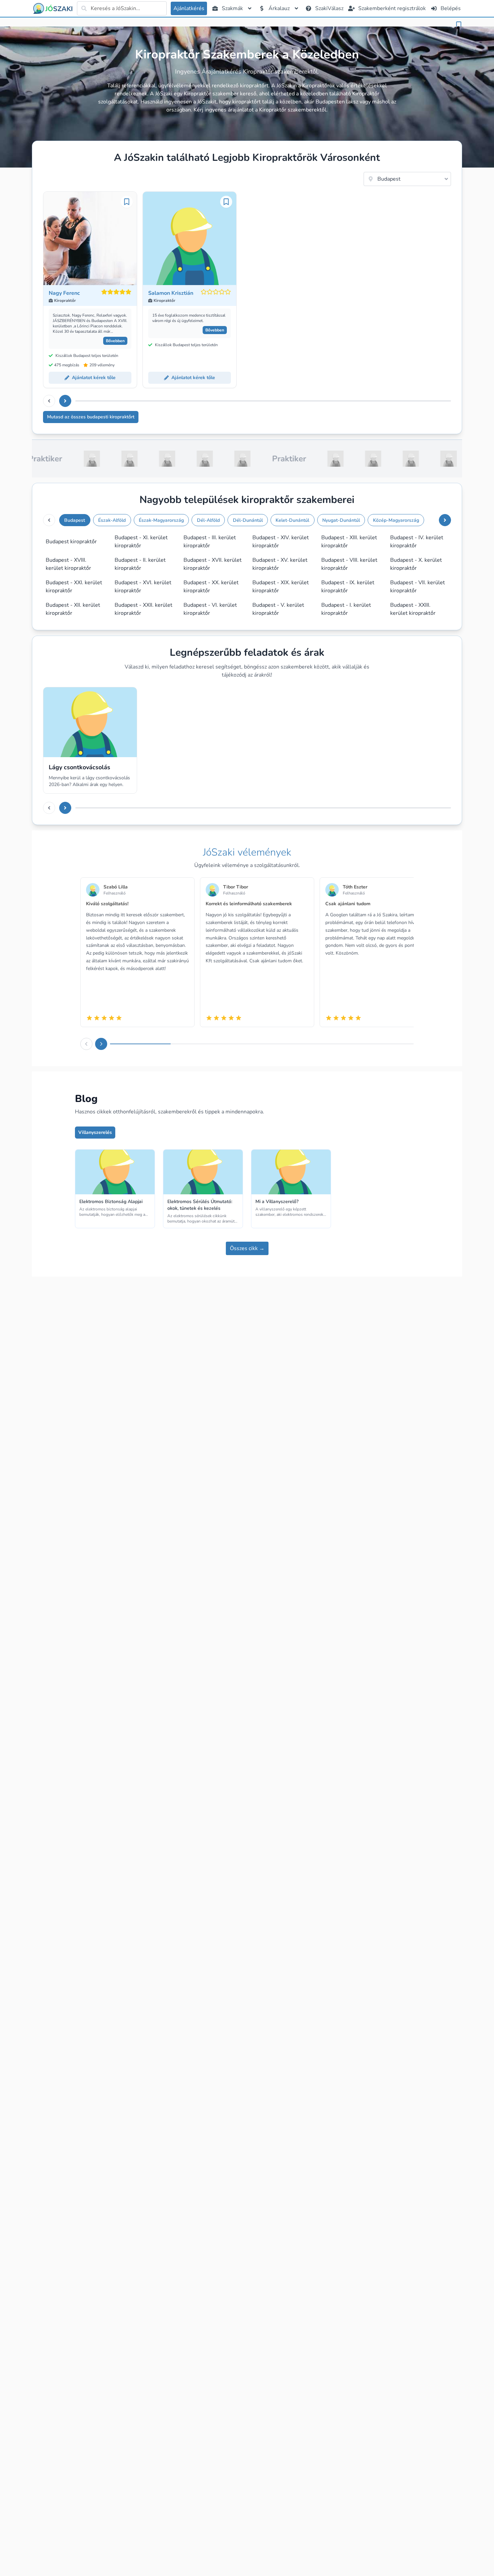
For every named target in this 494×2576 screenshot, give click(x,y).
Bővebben (115, 341)
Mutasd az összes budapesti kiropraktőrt (91, 417)
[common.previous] (49, 401)
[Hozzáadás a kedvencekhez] (459, 25)
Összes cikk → (247, 1248)
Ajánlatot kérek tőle (94, 378)
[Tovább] (65, 401)
